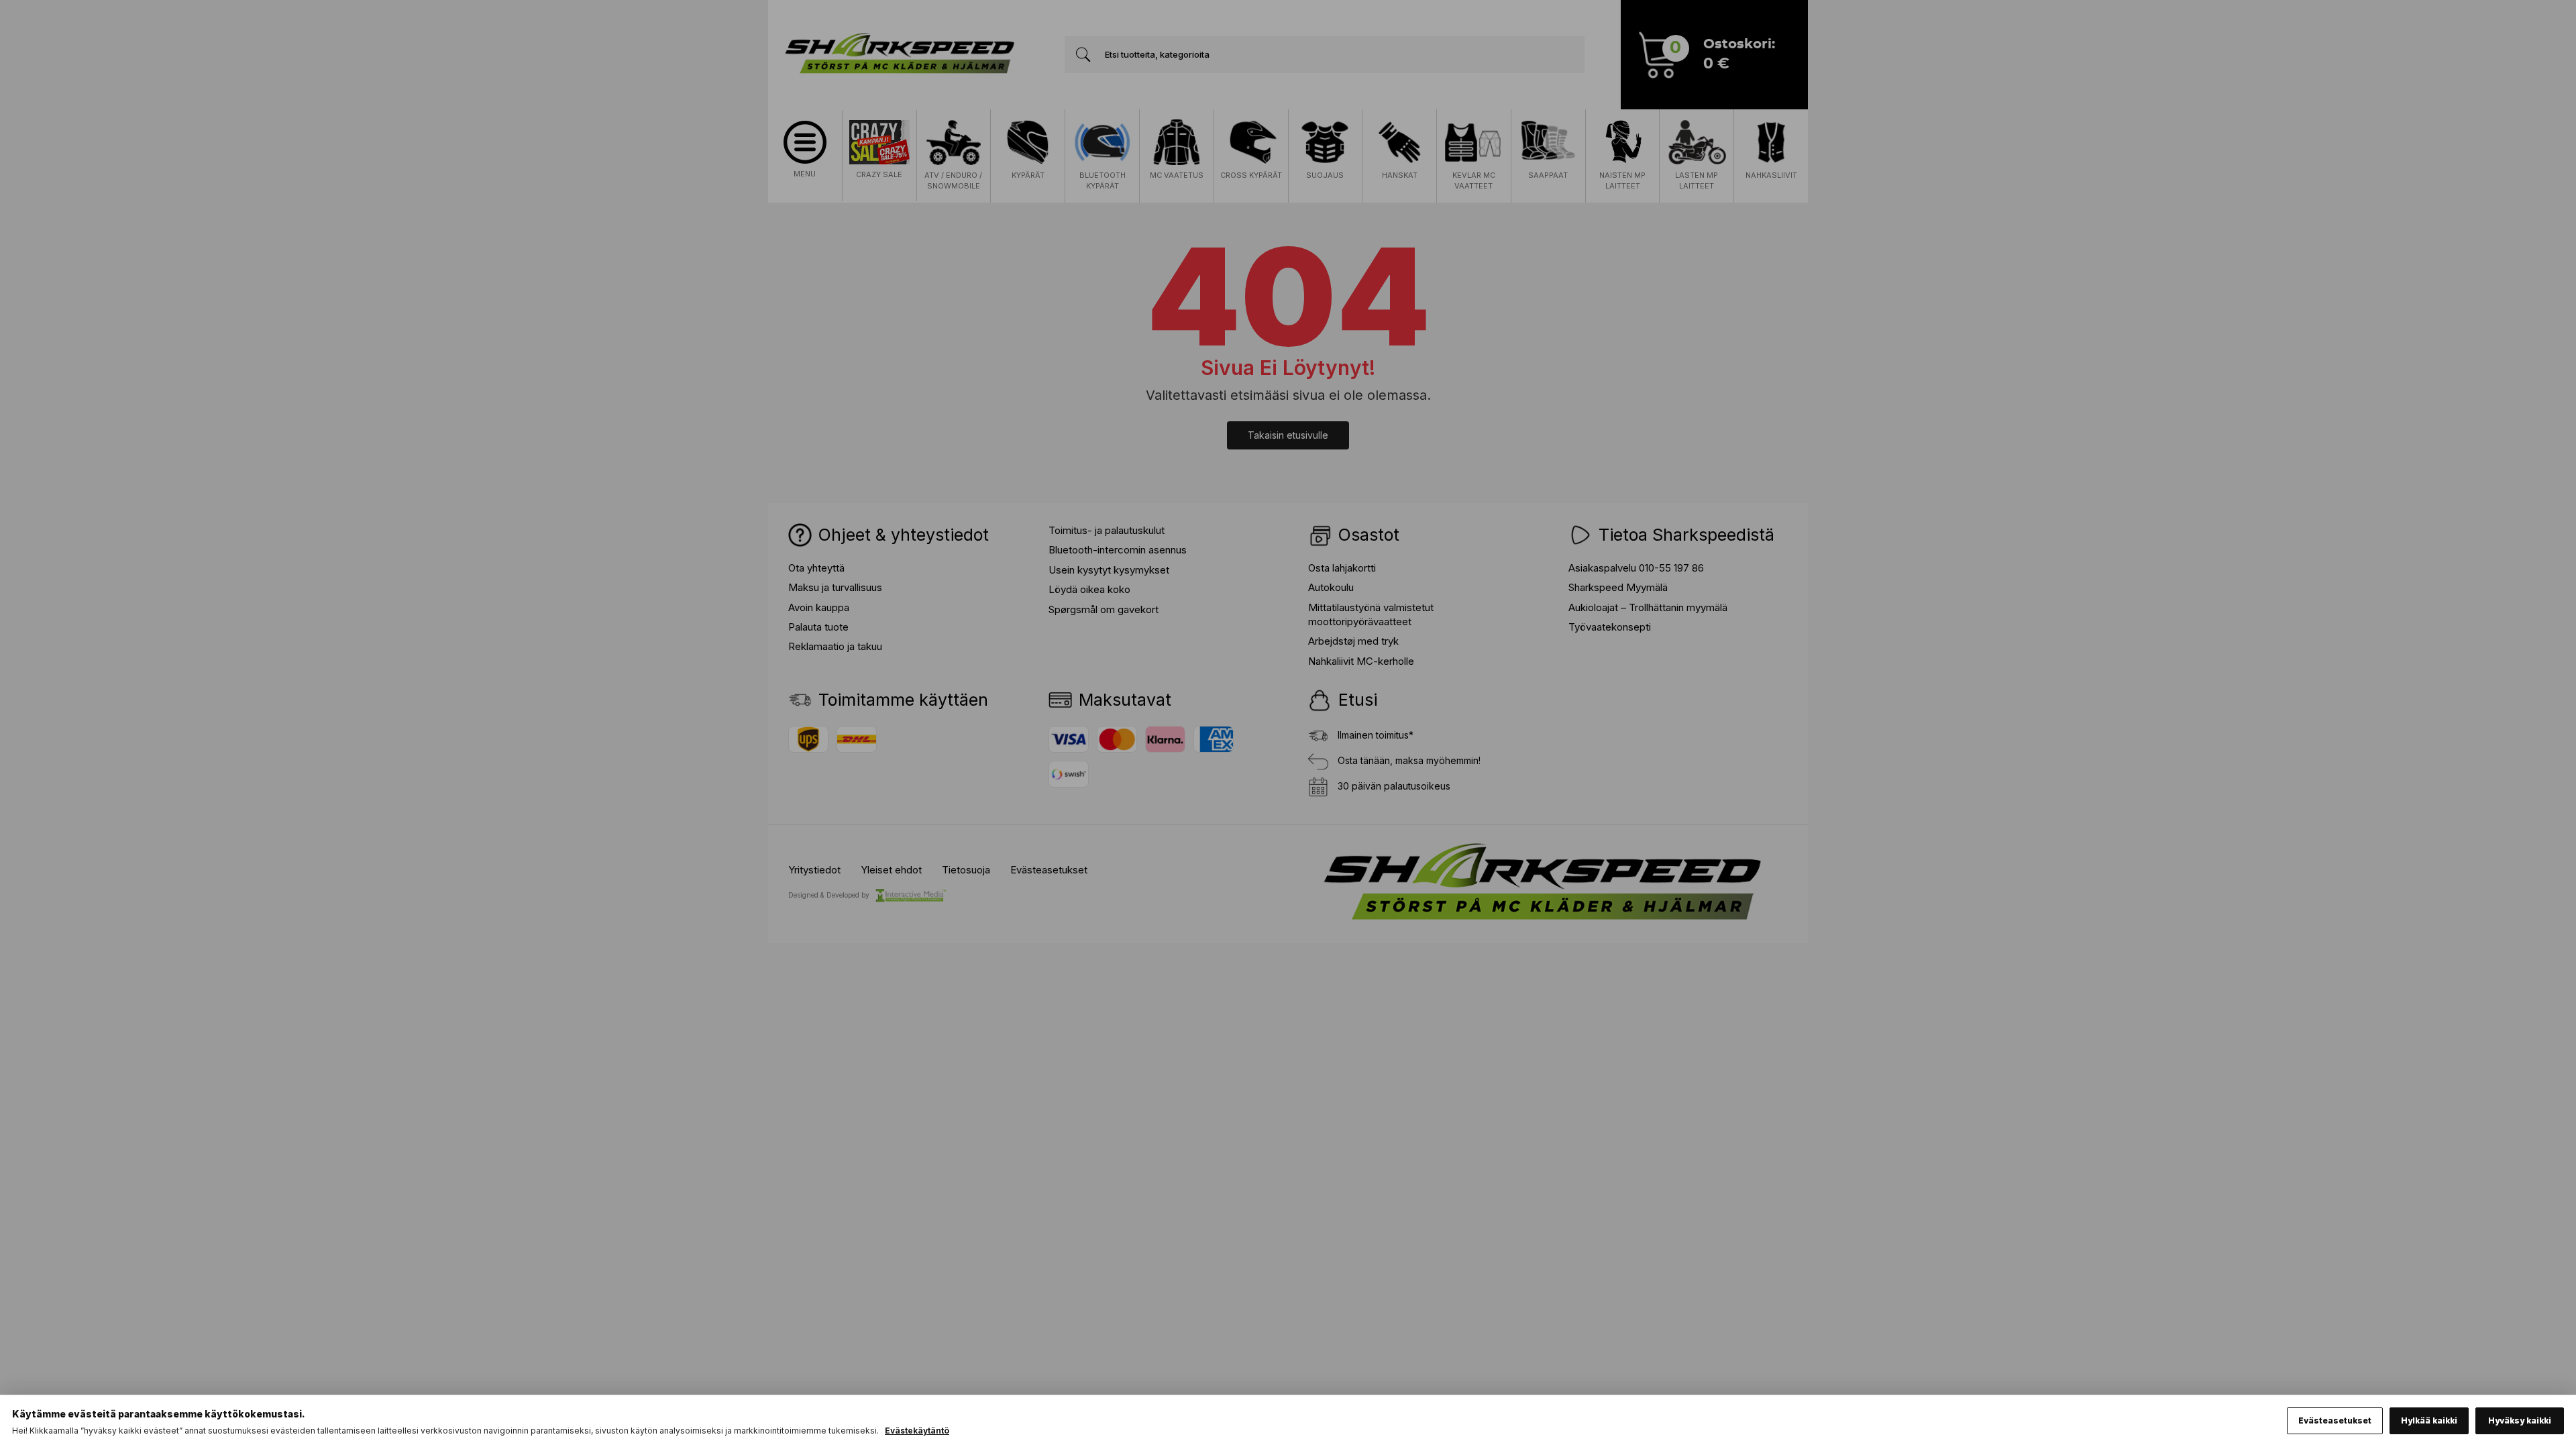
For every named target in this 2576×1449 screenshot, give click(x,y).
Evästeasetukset (2335, 1420)
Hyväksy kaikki (2520, 1420)
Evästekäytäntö (917, 1431)
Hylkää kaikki (2429, 1420)
